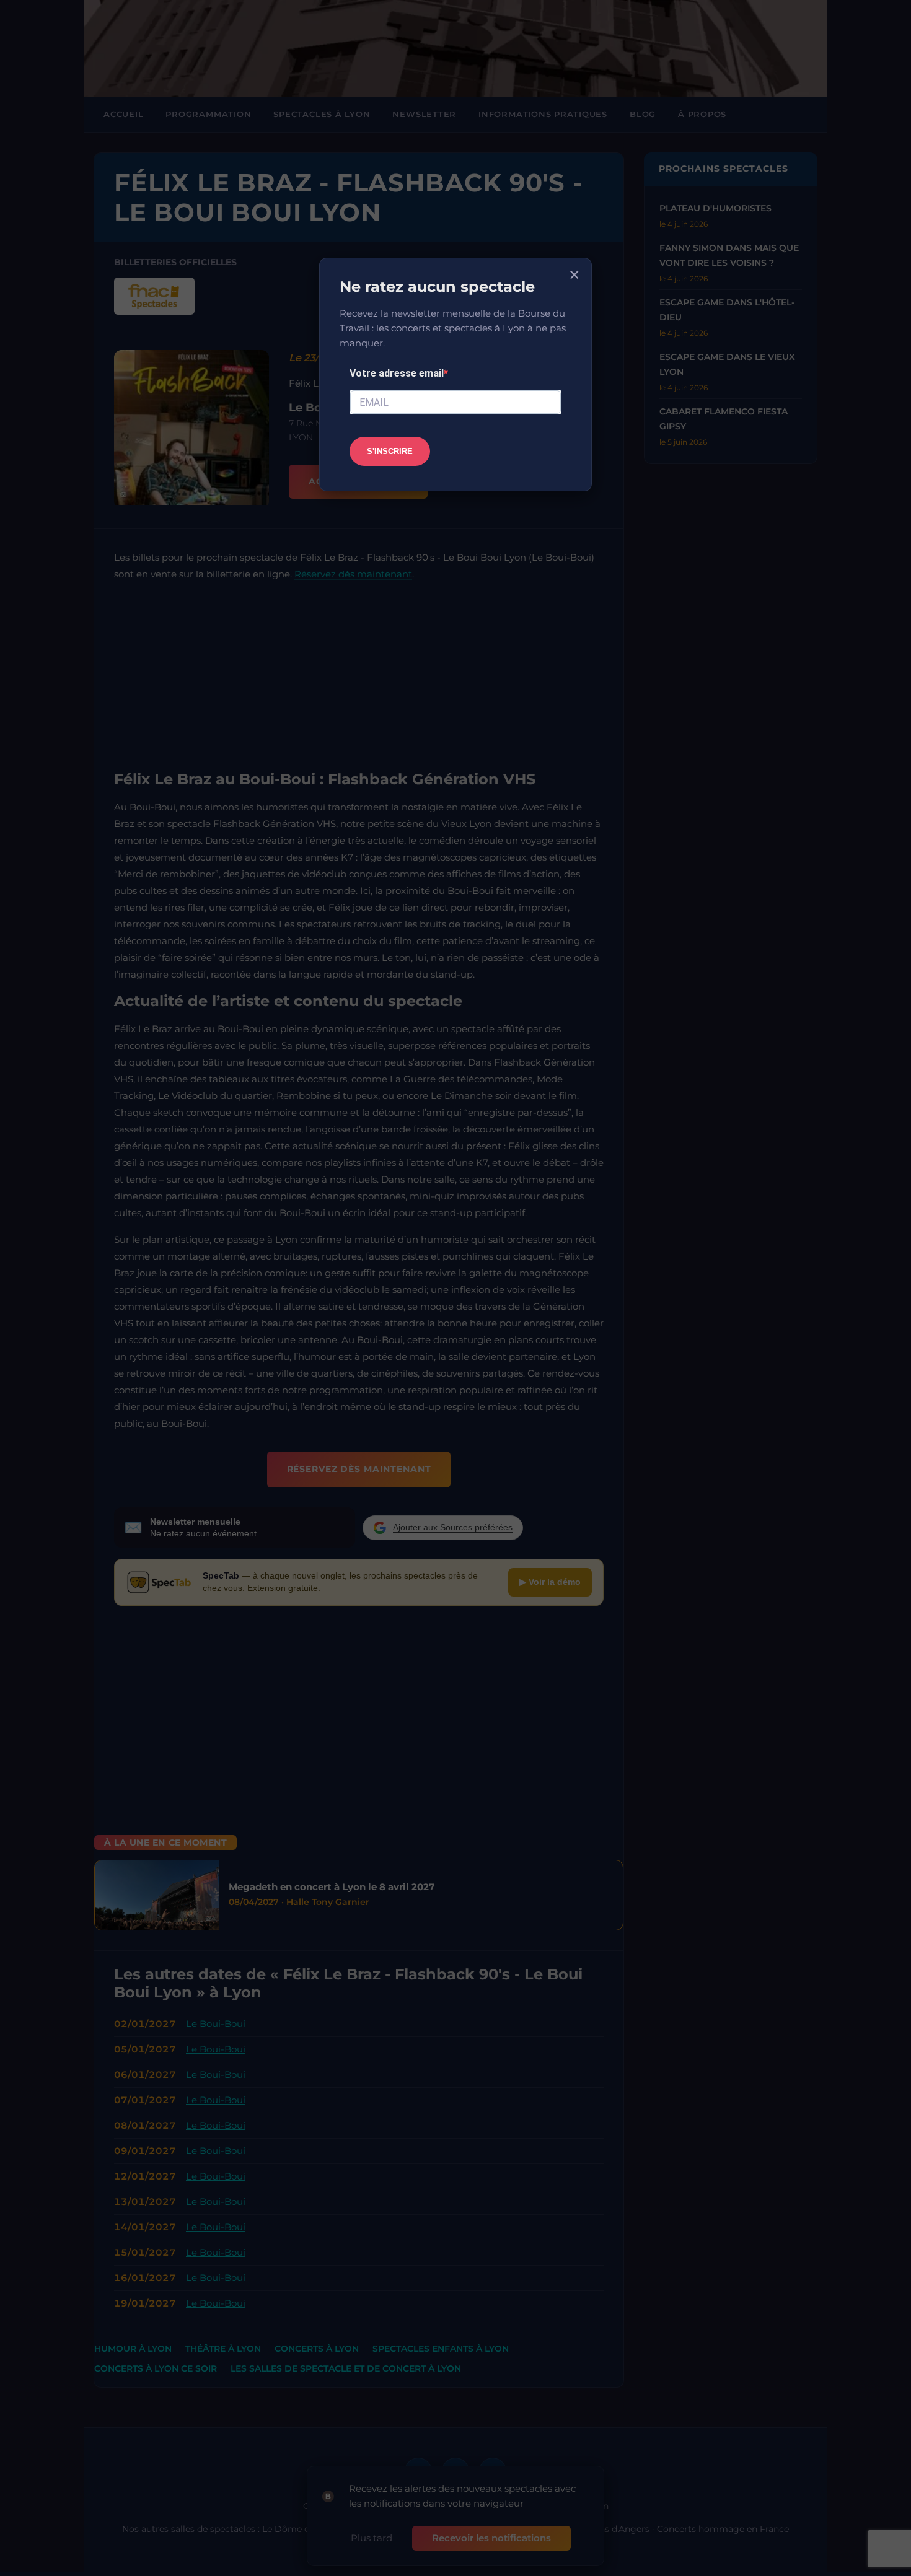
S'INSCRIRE (390, 451)
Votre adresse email (397, 373)
